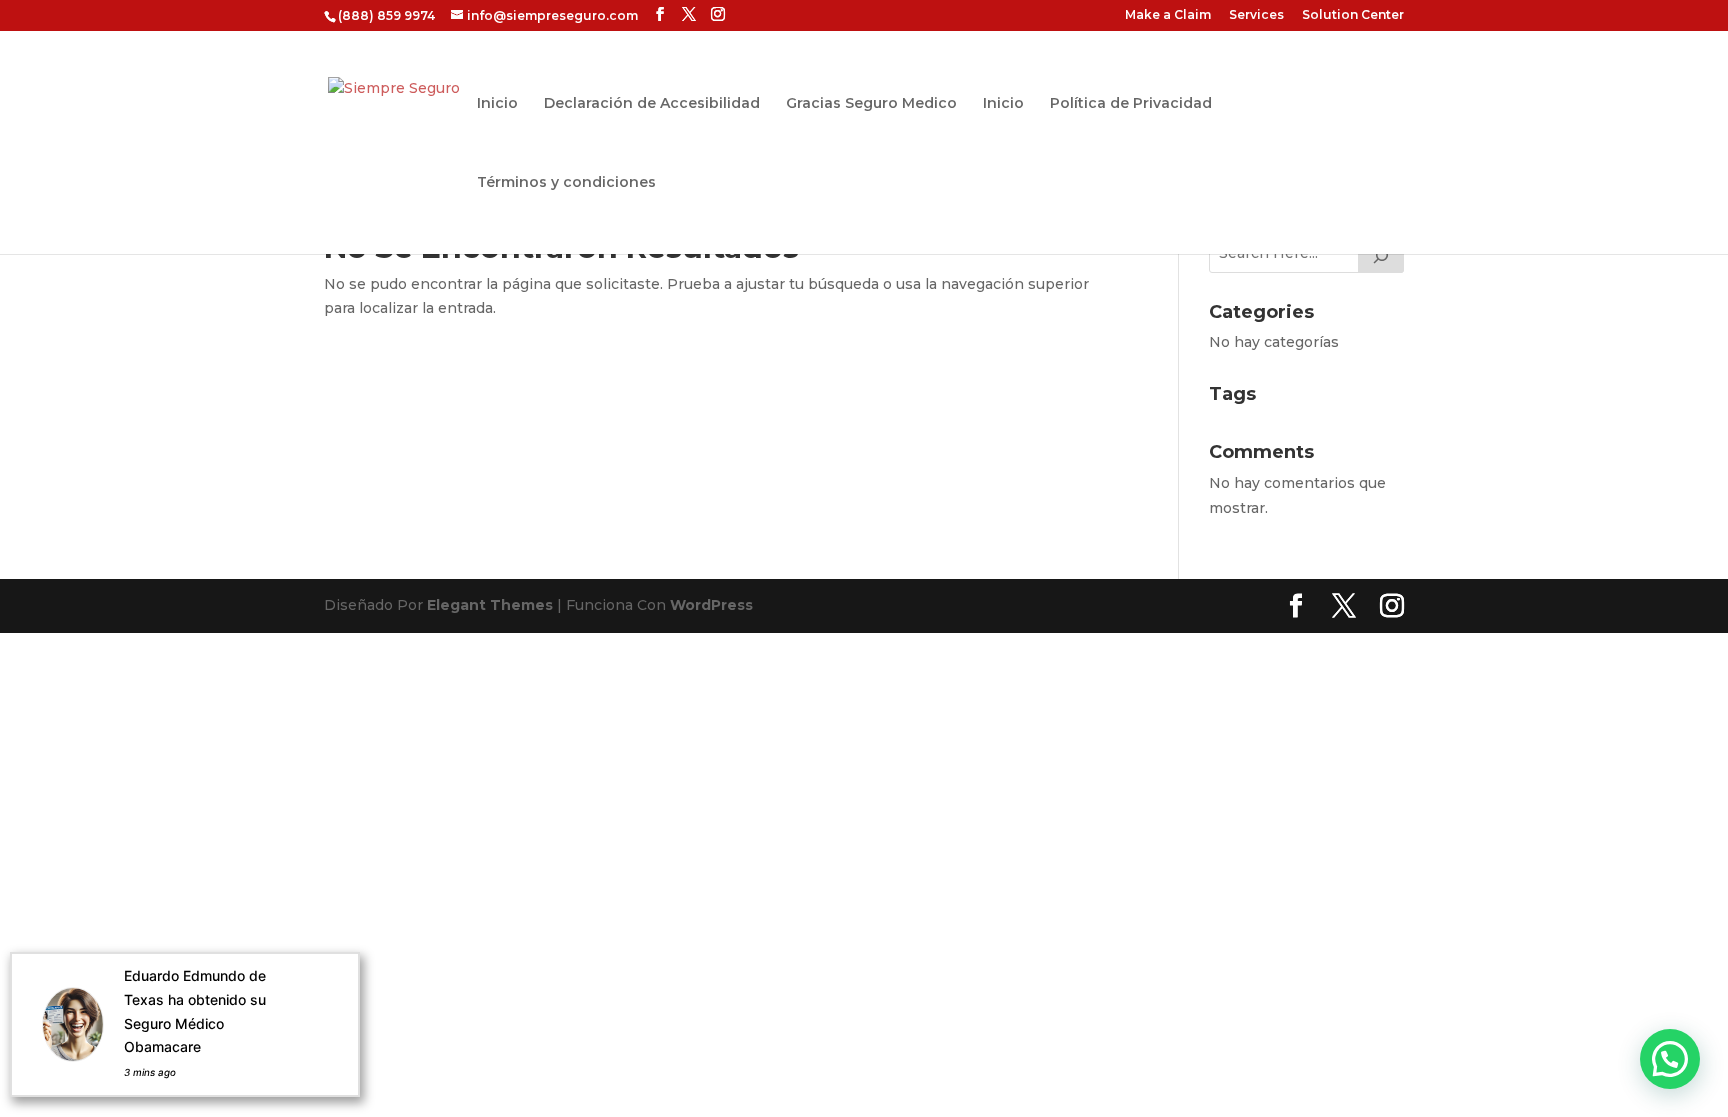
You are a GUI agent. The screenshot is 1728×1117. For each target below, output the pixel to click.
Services (1256, 15)
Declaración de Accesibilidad (652, 104)
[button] (1670, 1059)
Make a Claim (1168, 15)
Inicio (497, 104)
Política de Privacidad (1131, 104)
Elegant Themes (490, 605)
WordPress (711, 605)
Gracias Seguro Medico (871, 104)
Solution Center (1353, 15)
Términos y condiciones (566, 183)
